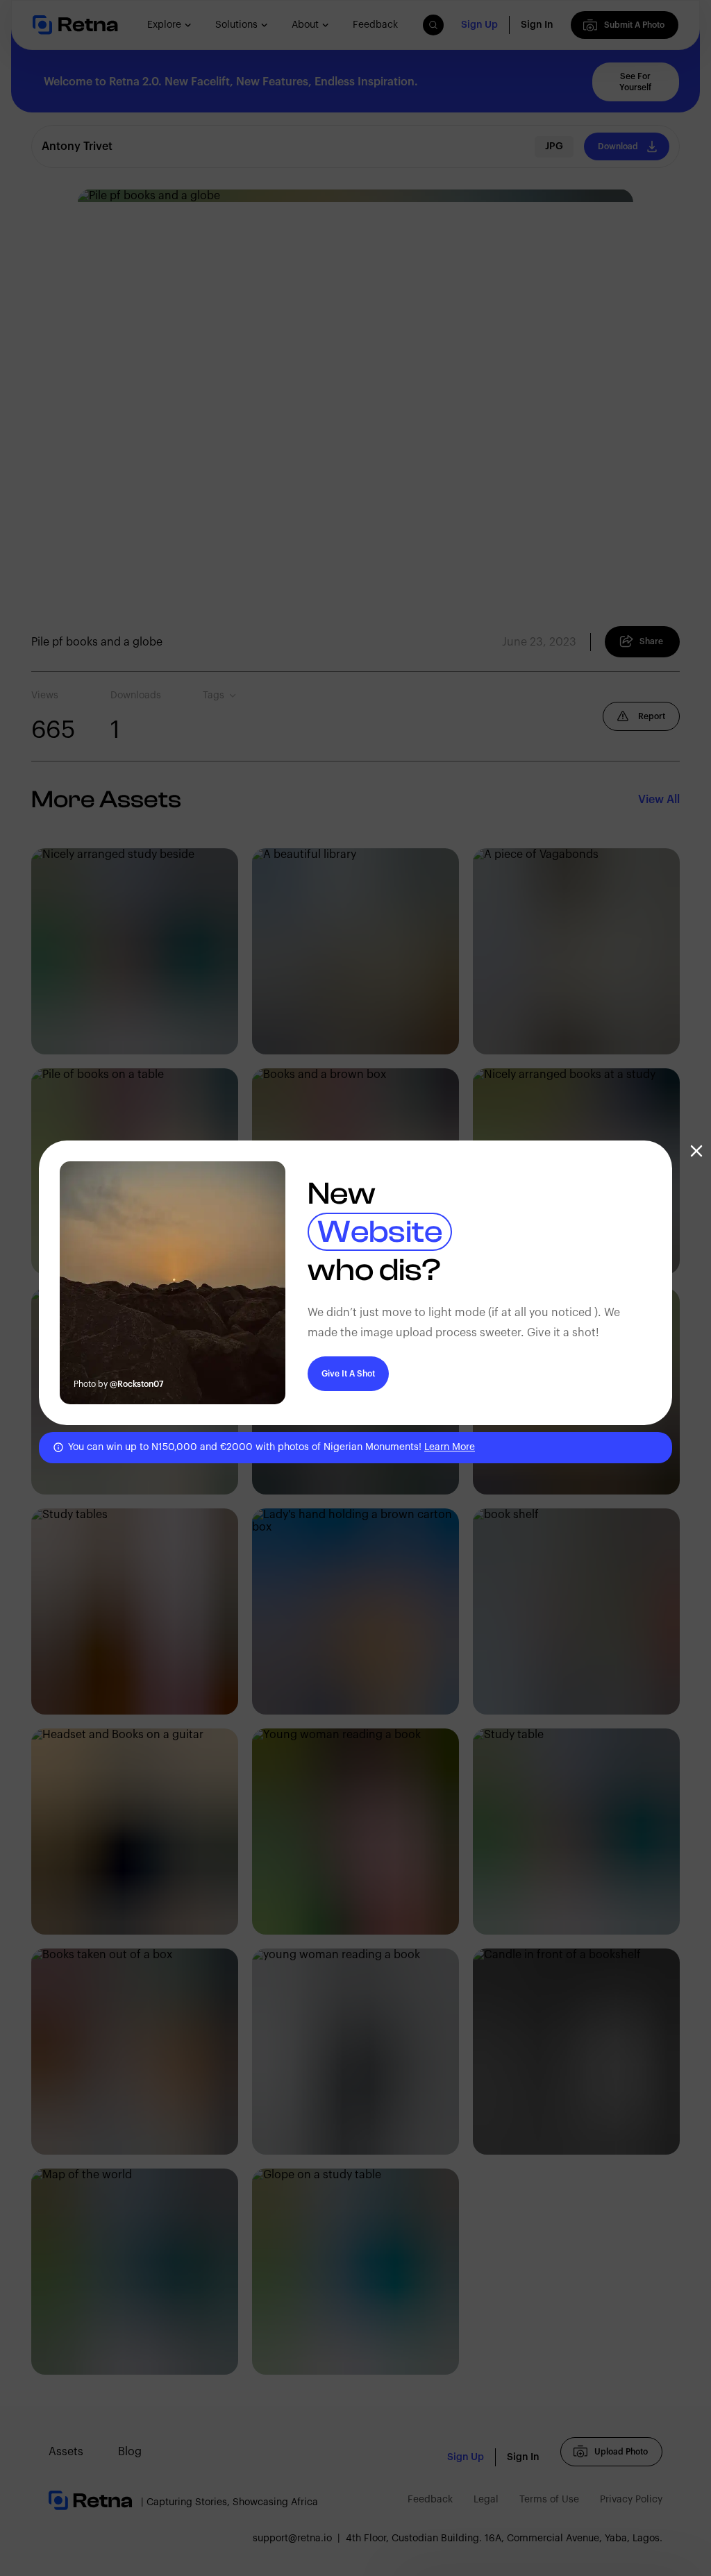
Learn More (450, 1447)
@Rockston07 (137, 1384)
